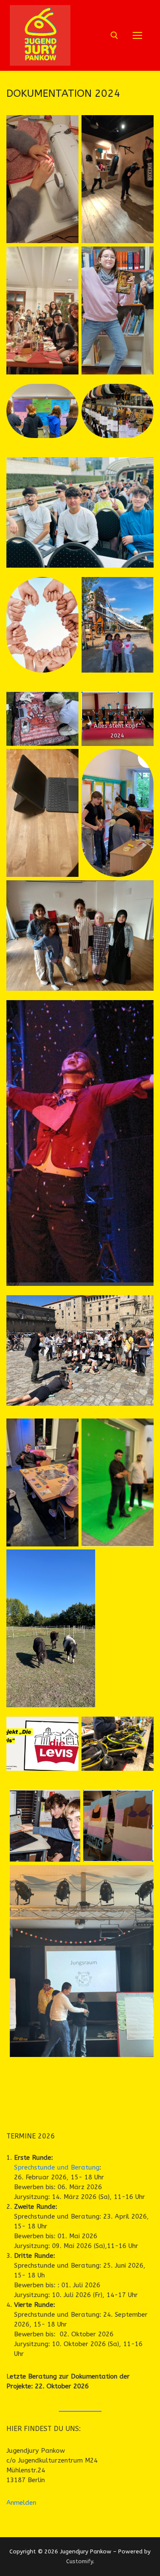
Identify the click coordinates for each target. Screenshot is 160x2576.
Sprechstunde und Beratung (57, 2167)
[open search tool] (114, 35)
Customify (80, 2561)
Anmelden (21, 2503)
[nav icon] (138, 36)
